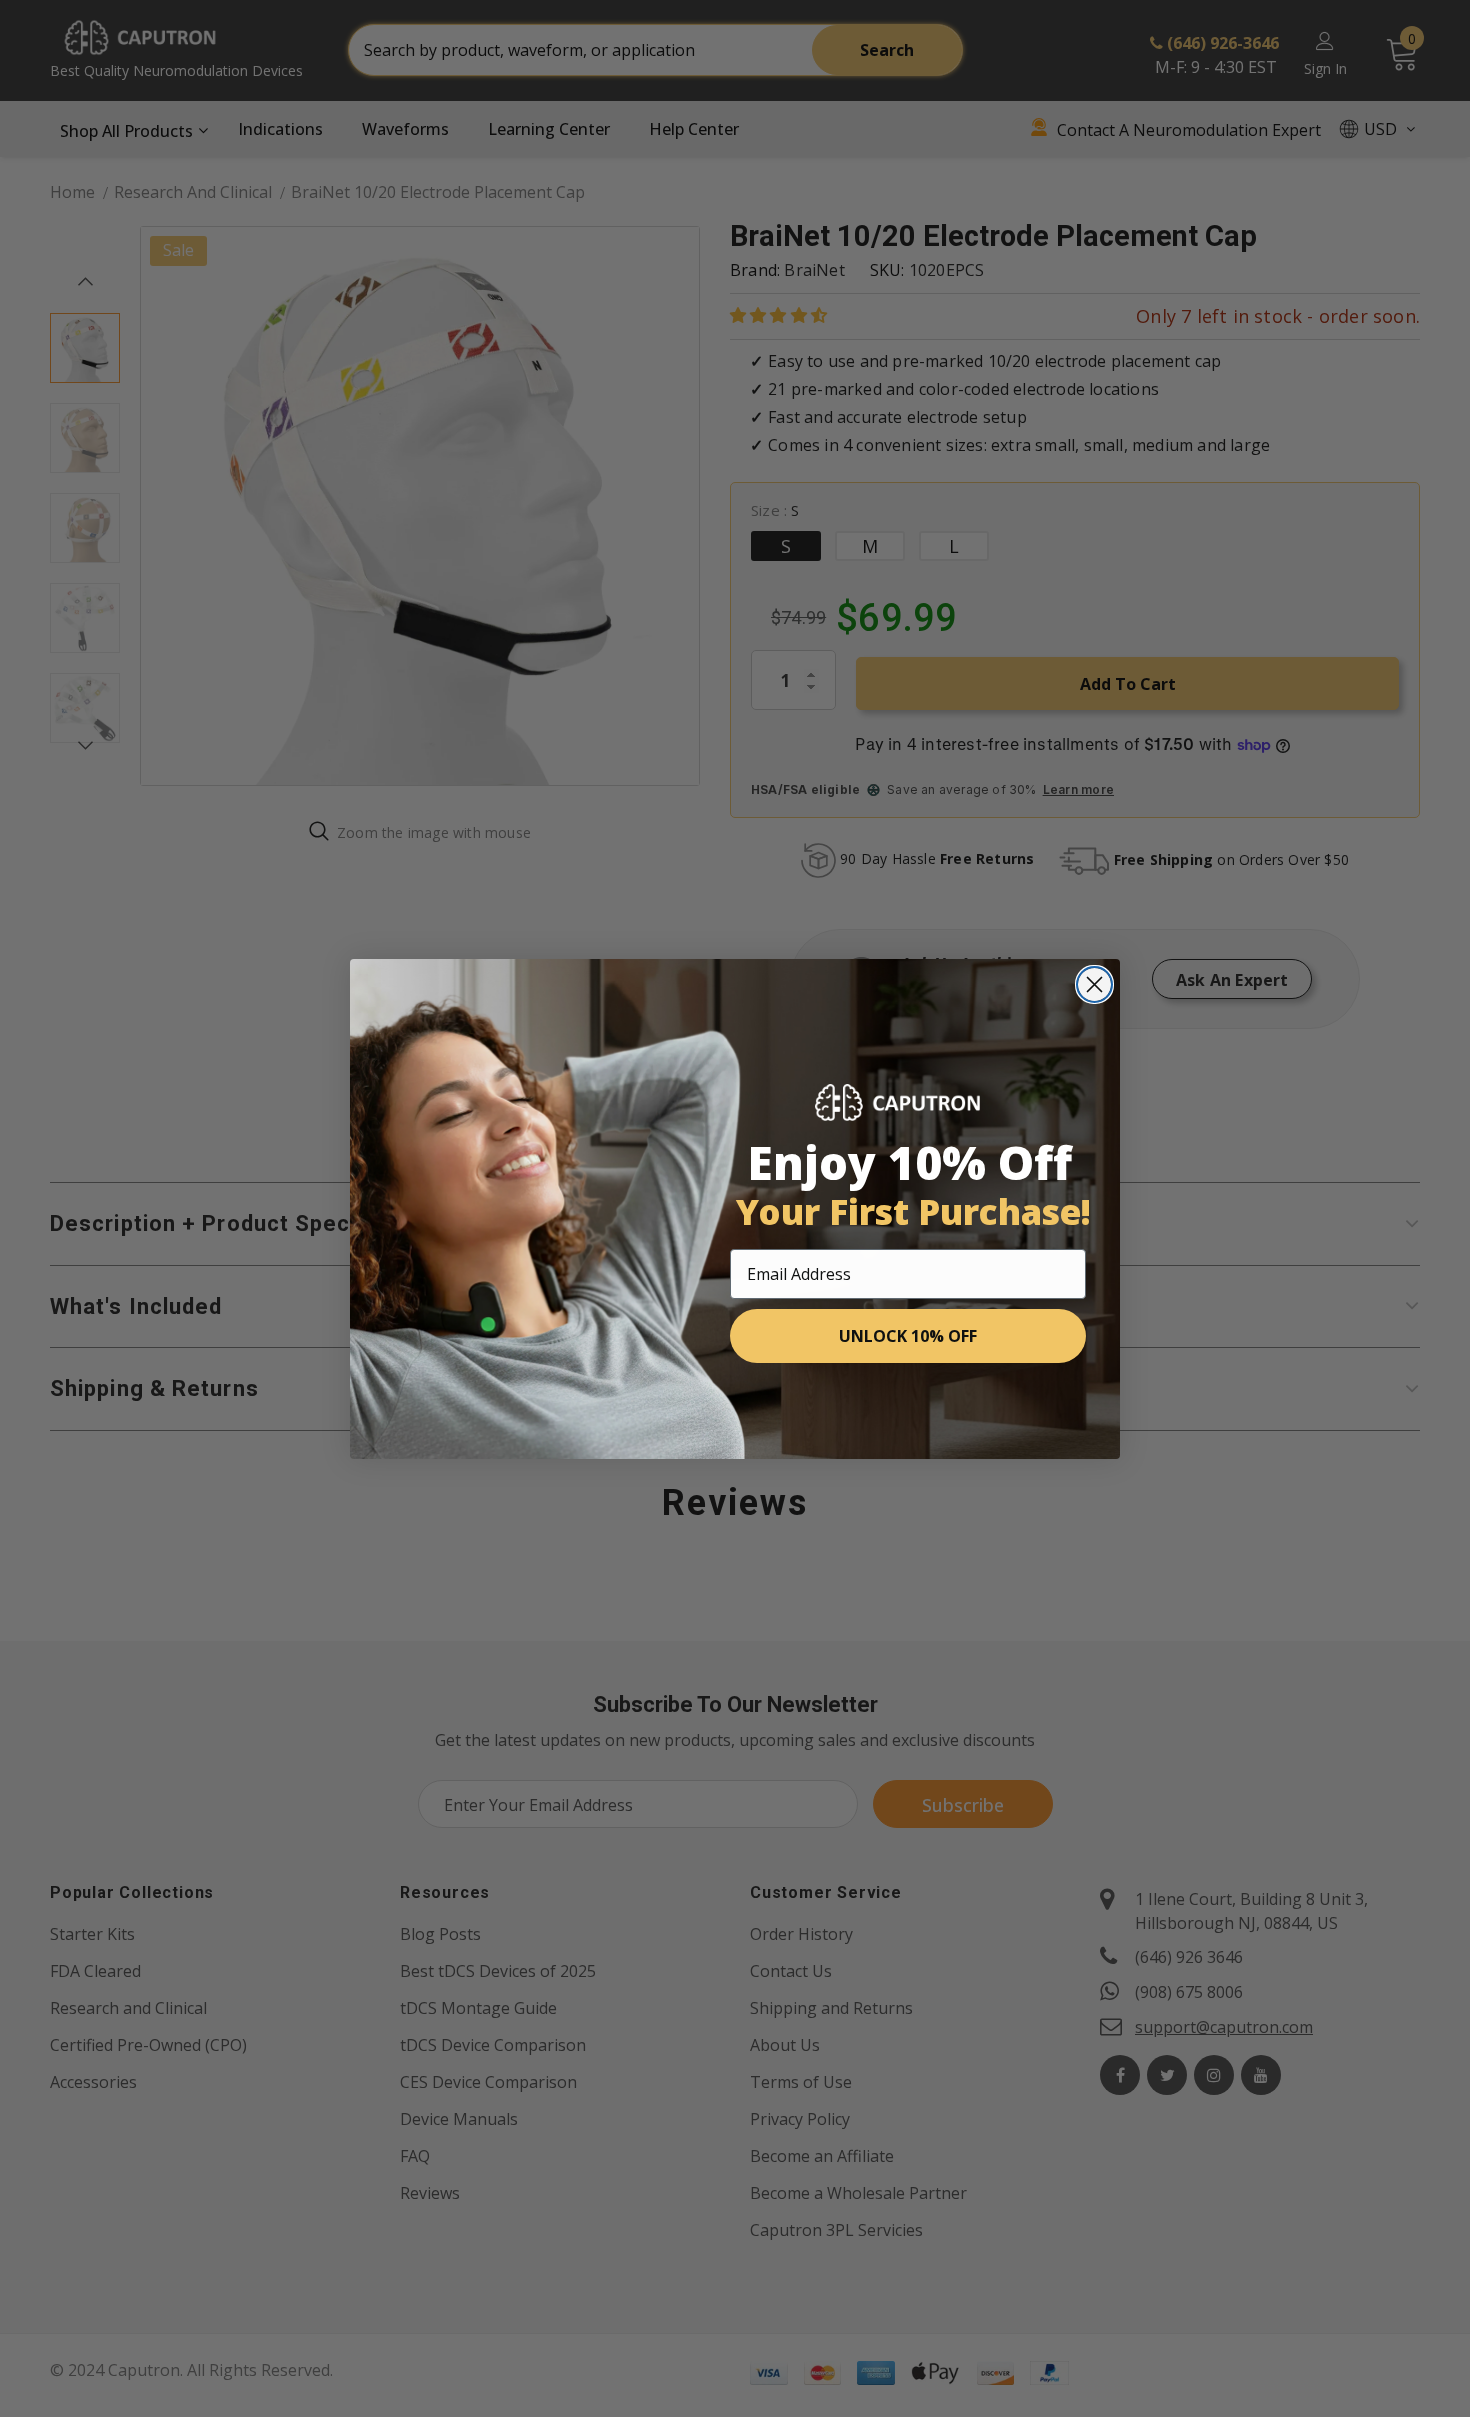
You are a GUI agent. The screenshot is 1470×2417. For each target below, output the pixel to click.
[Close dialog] (1094, 984)
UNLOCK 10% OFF (908, 1336)
